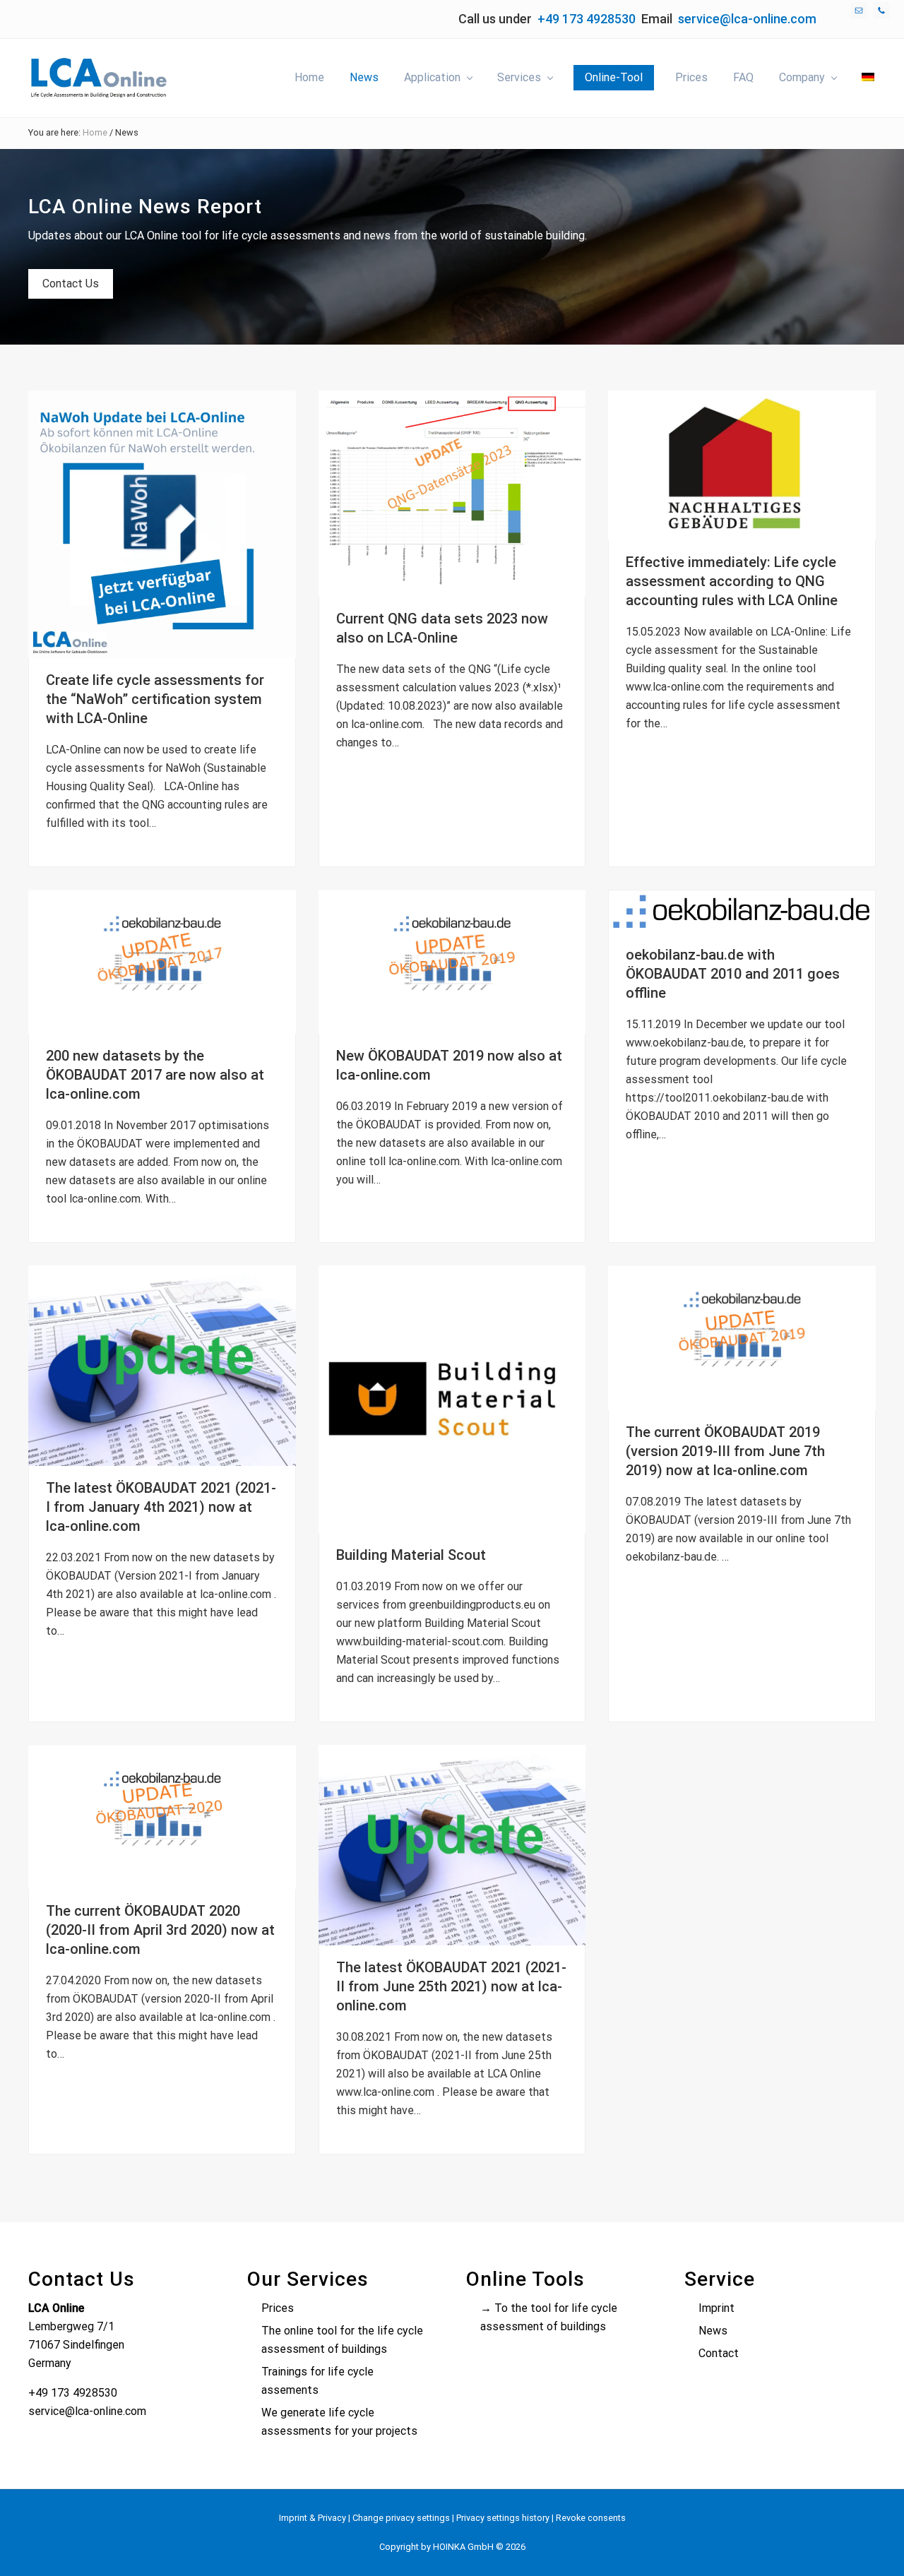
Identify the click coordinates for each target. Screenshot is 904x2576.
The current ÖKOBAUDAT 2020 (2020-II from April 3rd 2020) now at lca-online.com (160, 1930)
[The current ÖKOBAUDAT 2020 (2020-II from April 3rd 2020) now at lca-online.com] (162, 1817)
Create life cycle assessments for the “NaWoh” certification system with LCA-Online (155, 699)
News (713, 2331)
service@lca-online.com (747, 19)
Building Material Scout (411, 1555)
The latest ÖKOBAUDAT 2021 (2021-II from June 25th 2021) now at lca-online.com (451, 1986)
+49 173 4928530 (587, 19)
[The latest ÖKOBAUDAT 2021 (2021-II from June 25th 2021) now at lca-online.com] (452, 1845)
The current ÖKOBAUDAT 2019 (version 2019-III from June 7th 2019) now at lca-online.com (725, 1451)
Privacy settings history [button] (503, 2518)
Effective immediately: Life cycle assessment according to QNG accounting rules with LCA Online (732, 581)
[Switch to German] (868, 78)
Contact (719, 2353)
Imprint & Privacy (313, 2518)
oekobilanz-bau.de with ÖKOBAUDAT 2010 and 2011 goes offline (733, 974)
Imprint (716, 2308)
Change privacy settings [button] (401, 2518)
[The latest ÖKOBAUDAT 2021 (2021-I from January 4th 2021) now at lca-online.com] (162, 1366)
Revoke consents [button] (591, 2518)
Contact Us (71, 284)
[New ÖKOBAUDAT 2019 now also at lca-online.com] (452, 962)
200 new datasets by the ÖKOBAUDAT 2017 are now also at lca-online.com (155, 1075)
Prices (278, 2308)
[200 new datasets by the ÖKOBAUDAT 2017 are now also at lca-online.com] (162, 962)
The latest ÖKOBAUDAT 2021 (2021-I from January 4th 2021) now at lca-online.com (161, 1507)
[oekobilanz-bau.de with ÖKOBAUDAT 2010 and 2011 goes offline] (742, 911)
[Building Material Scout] (452, 1399)
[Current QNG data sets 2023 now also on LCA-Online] (452, 494)
